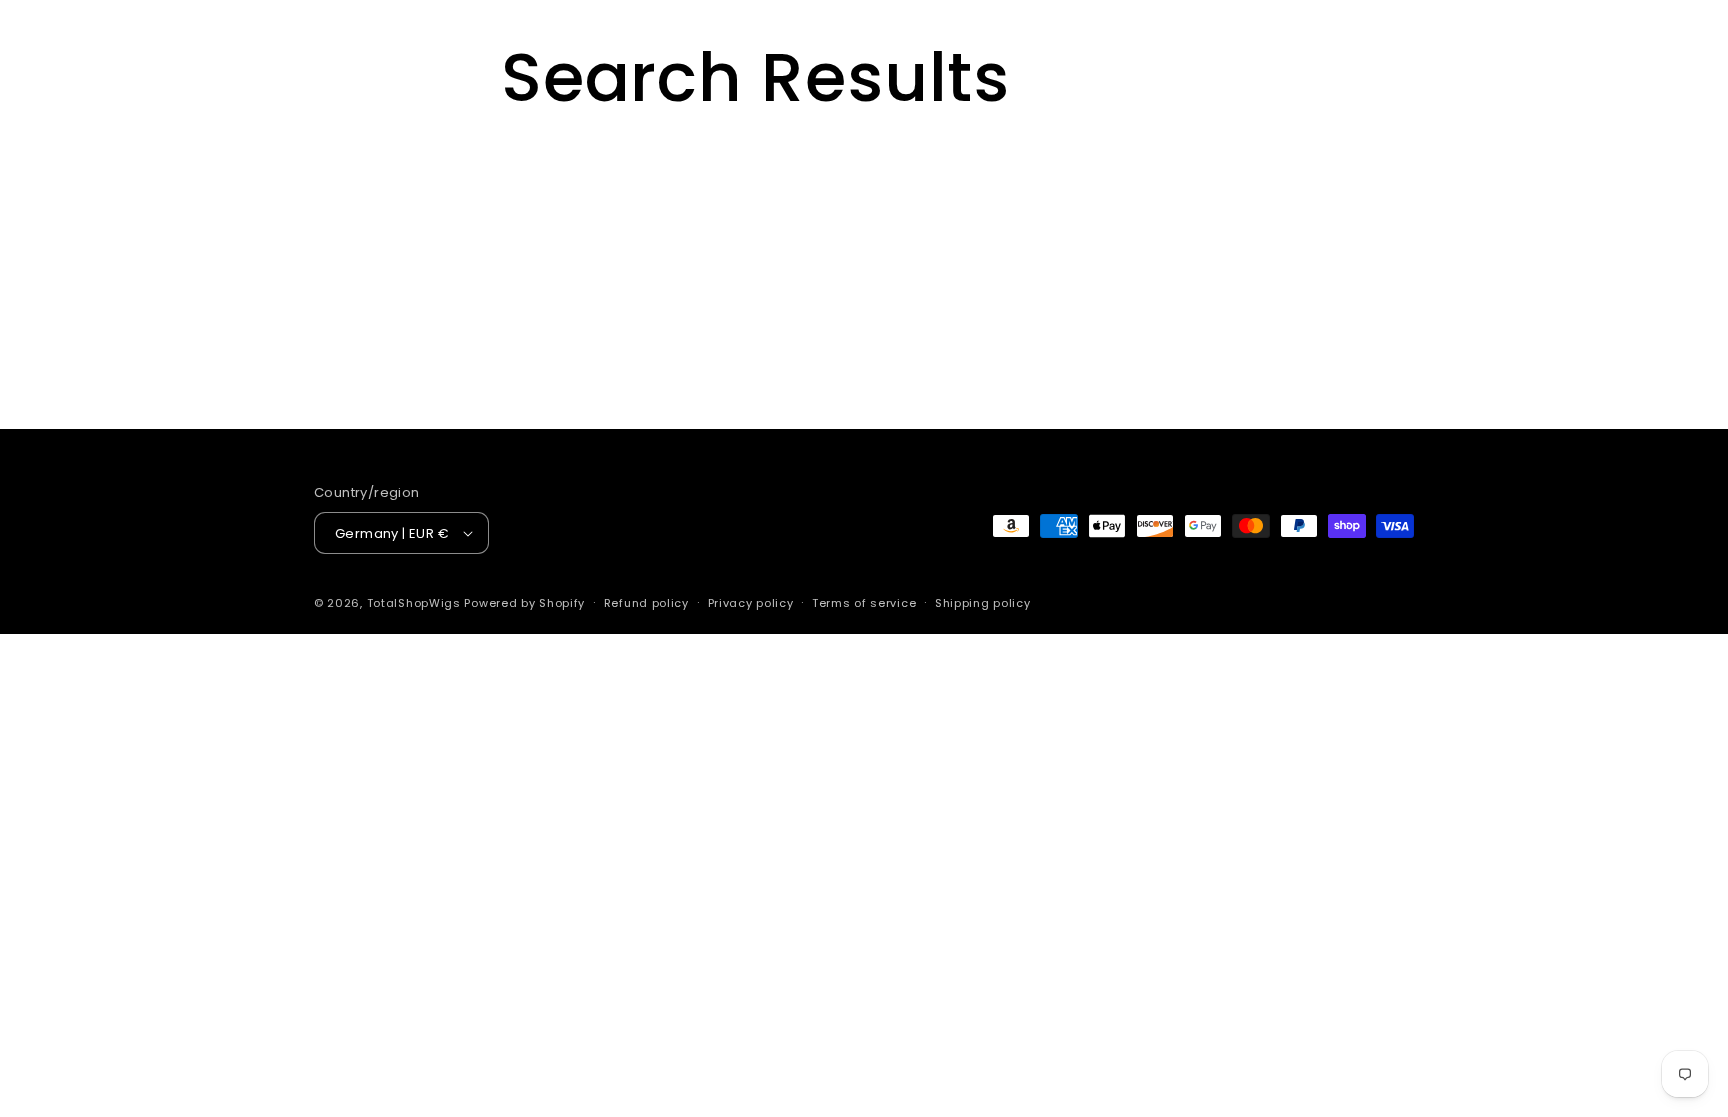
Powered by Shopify (524, 603)
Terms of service (864, 603)
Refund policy (646, 603)
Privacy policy (751, 603)
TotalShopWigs (414, 603)
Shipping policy (983, 603)
